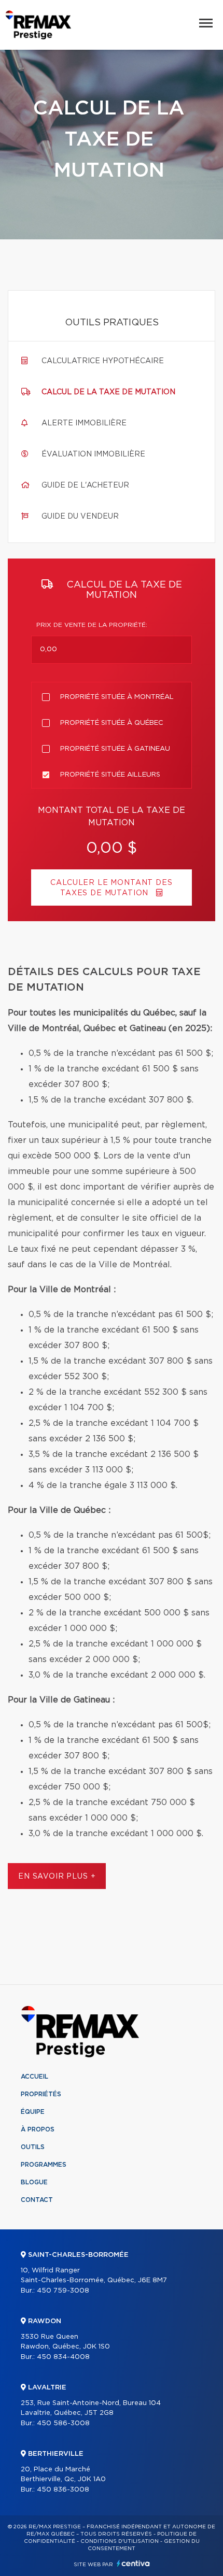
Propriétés (41, 2094)
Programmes (44, 2165)
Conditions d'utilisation (120, 2541)
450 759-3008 (63, 2291)
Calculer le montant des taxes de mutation (111, 888)
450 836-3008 (63, 2490)
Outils (33, 2147)
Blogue (34, 2182)
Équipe (33, 2112)
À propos (38, 2129)
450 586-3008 (63, 2423)
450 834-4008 (63, 2357)
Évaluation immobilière (93, 454)
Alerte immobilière (84, 423)
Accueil (34, 2077)
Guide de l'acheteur (85, 485)
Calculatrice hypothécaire (103, 361)
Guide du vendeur (80, 517)
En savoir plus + (57, 1877)
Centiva (133, 2563)
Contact (37, 2200)
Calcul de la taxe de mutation (108, 392)
